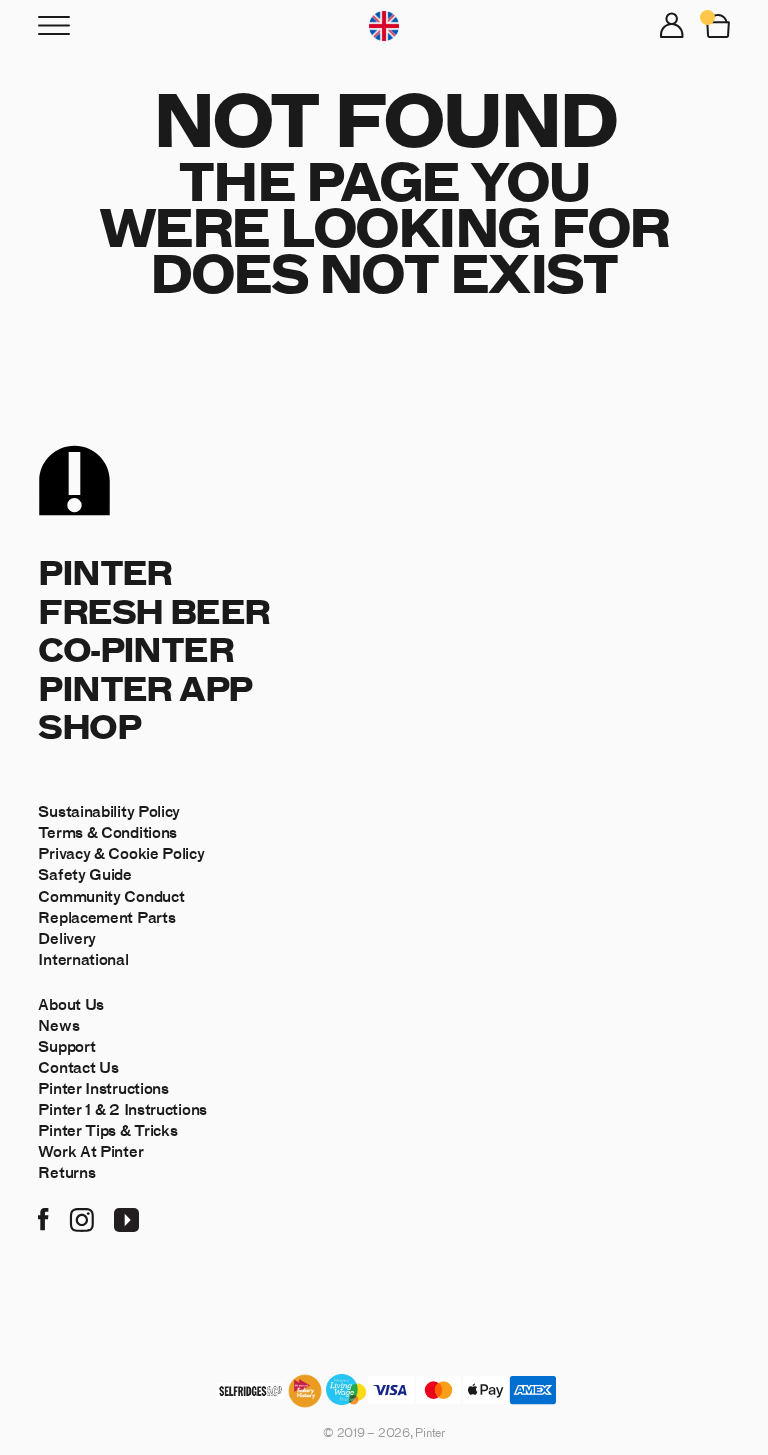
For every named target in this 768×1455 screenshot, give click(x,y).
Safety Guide (84, 873)
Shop (89, 725)
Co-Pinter (135, 648)
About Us (71, 1003)
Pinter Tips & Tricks (107, 1129)
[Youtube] (126, 1217)
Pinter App (144, 687)
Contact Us (78, 1066)
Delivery (67, 937)
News (58, 1024)
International (83, 958)
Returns (66, 1171)
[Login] (672, 25)
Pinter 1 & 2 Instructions (122, 1108)
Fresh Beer (153, 610)
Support (66, 1045)
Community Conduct (111, 895)
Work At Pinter (90, 1150)
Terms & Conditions (107, 831)
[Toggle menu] (54, 25)
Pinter (104, 571)
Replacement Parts (106, 916)
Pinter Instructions (103, 1087)
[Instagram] (81, 1217)
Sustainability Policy (109, 810)
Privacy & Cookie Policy (121, 852)
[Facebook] (43, 1217)
